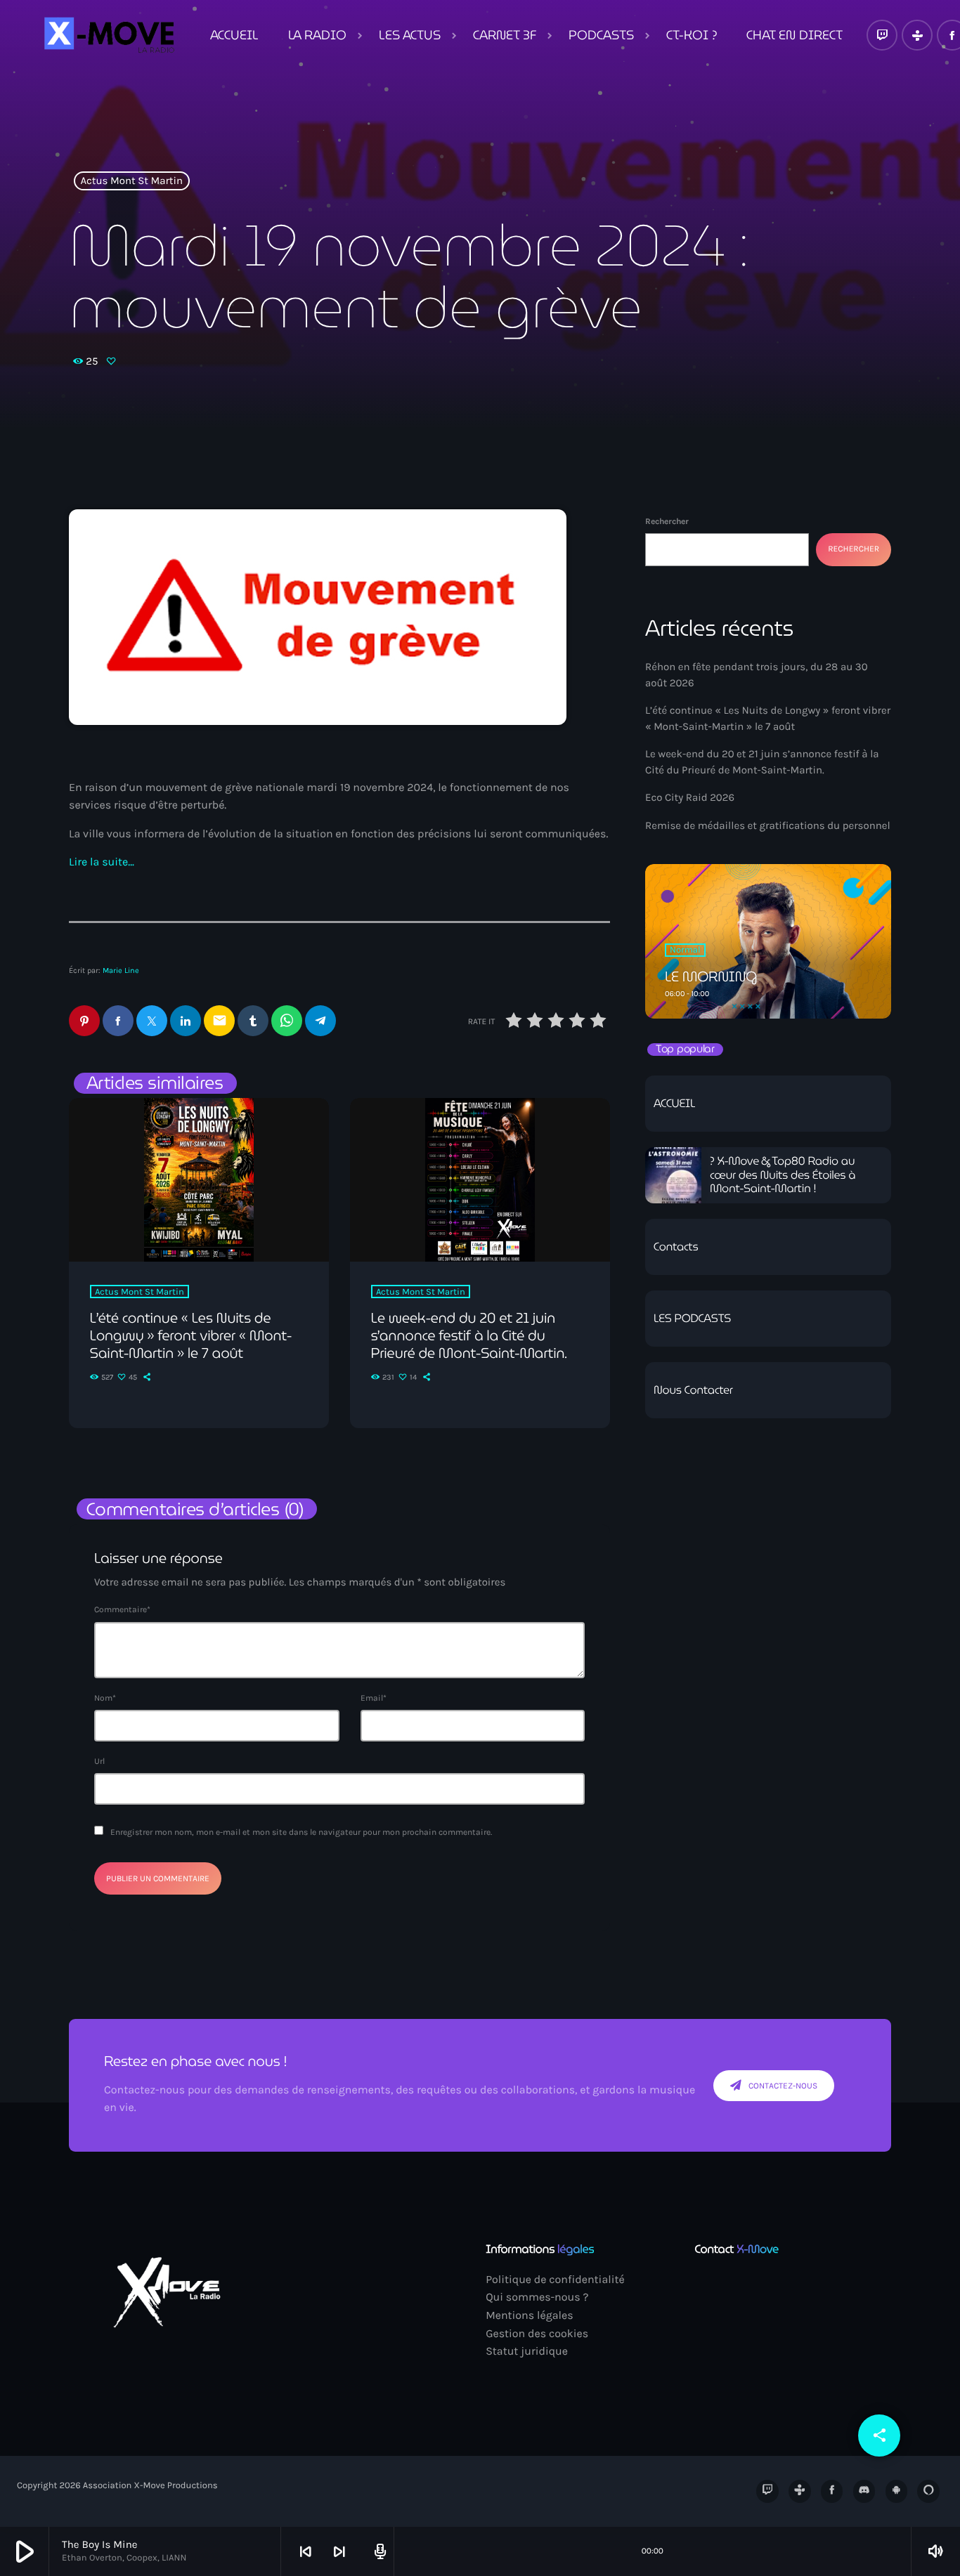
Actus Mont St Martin (132, 181)
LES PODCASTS (692, 1319)
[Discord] (864, 2491)
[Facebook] (832, 2491)
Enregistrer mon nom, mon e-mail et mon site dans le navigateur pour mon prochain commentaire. (301, 1832)
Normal (685, 950)
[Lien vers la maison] (108, 35)
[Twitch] (882, 35)
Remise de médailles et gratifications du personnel (768, 825)
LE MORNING (711, 976)
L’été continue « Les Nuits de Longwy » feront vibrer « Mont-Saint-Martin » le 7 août (191, 1335)
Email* (374, 1698)
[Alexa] (928, 2491)
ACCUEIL (674, 1104)
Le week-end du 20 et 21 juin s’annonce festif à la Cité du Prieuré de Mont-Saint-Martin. (469, 1335)
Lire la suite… (102, 862)
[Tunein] (917, 35)
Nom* (105, 1698)
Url (99, 1761)
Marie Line (121, 970)
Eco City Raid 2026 (690, 797)
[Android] (897, 2491)
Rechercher (667, 521)
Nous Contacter (693, 1391)
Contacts (676, 1247)
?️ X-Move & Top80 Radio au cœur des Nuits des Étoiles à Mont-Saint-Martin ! (783, 1175)
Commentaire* (122, 1609)
